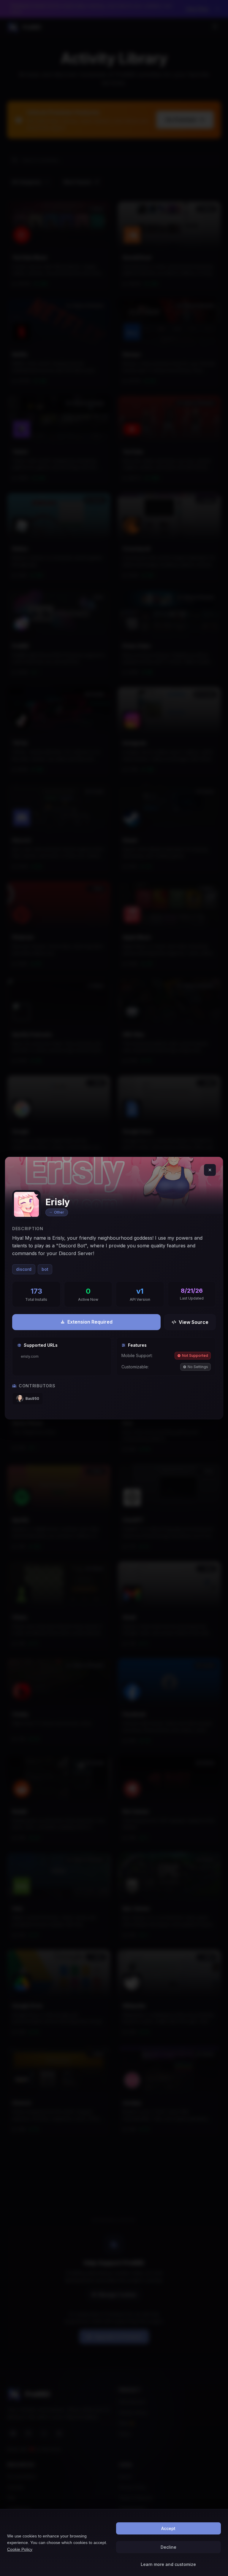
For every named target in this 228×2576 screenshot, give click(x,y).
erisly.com (30, 1356)
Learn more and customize (168, 2564)
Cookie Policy (20, 2549)
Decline (168, 2547)
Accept (168, 2528)
